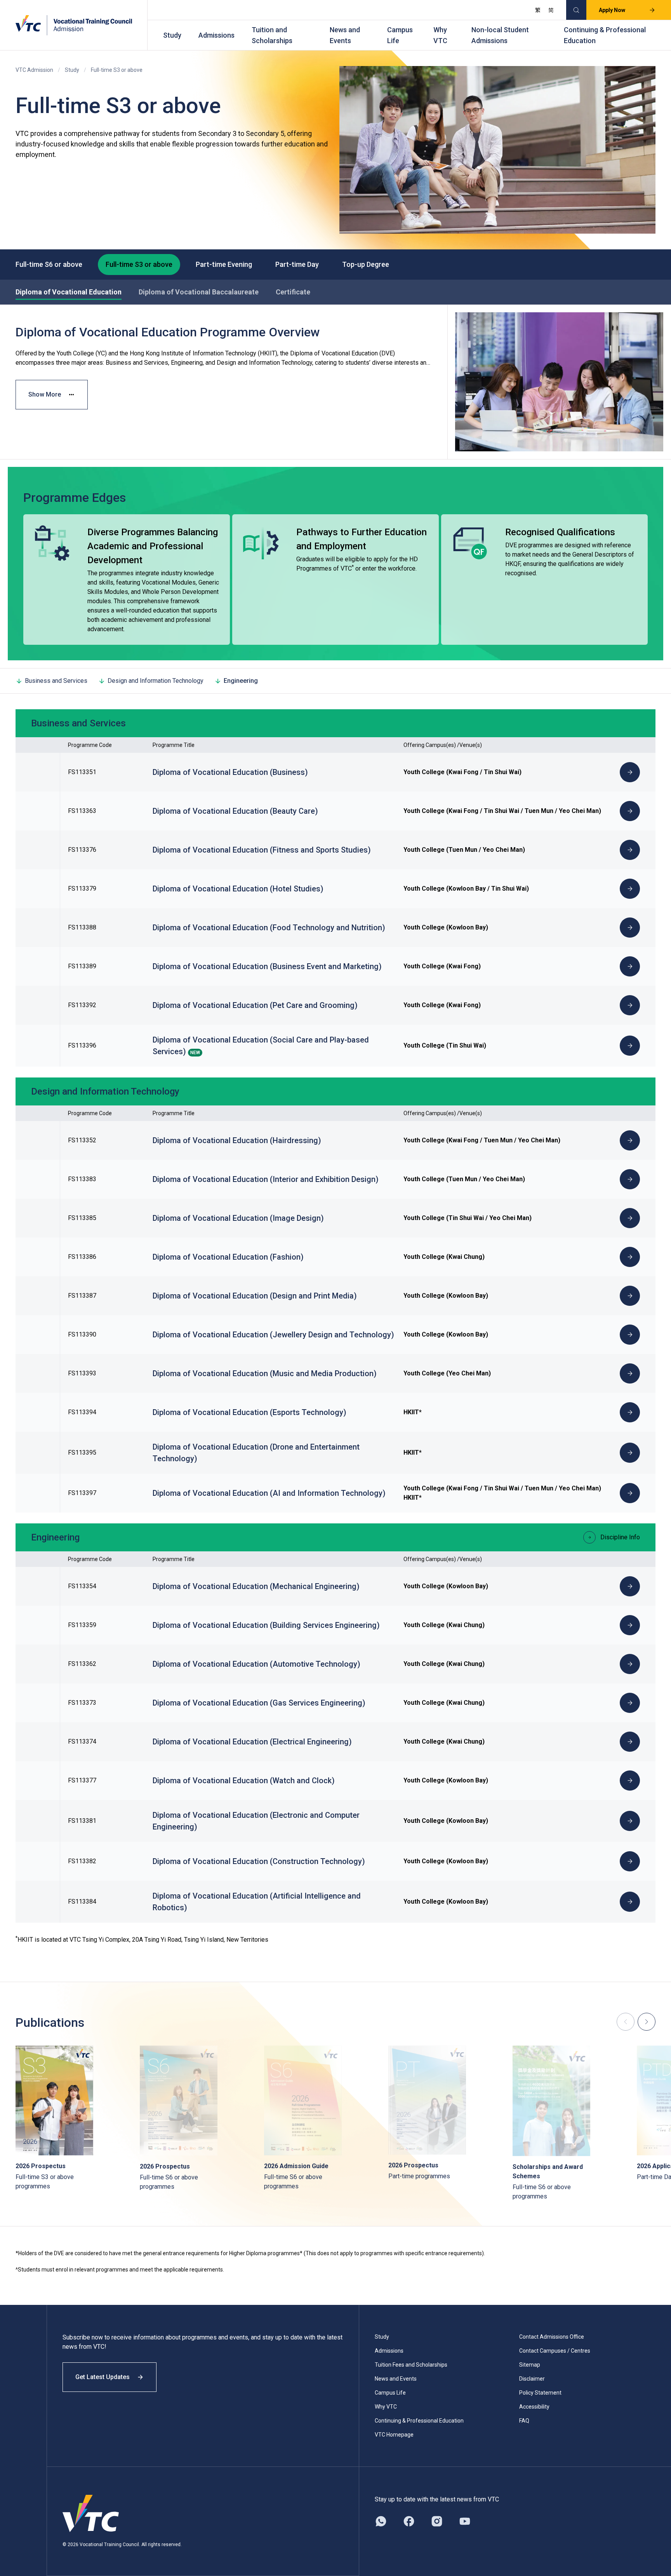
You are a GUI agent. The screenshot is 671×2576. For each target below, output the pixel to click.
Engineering (241, 681)
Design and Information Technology (156, 681)
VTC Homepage (394, 2435)
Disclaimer (532, 2379)
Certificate (293, 292)
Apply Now (612, 10)
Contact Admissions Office (552, 2337)
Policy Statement (540, 2393)
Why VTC (440, 35)
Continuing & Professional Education (605, 35)
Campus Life (400, 35)
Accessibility (534, 2407)
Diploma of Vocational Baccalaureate (199, 292)
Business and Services (56, 681)
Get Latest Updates (103, 2377)
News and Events (345, 35)
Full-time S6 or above (49, 264)
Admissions (216, 35)
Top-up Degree (366, 264)
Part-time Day (297, 264)
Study (172, 35)
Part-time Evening (224, 264)
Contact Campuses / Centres (555, 2351)
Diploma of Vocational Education (69, 292)
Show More (45, 394)
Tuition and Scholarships (272, 35)
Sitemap (530, 2365)
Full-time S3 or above (139, 264)
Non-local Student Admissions (500, 35)
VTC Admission (34, 70)
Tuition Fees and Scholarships (411, 2365)
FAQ (524, 2421)
